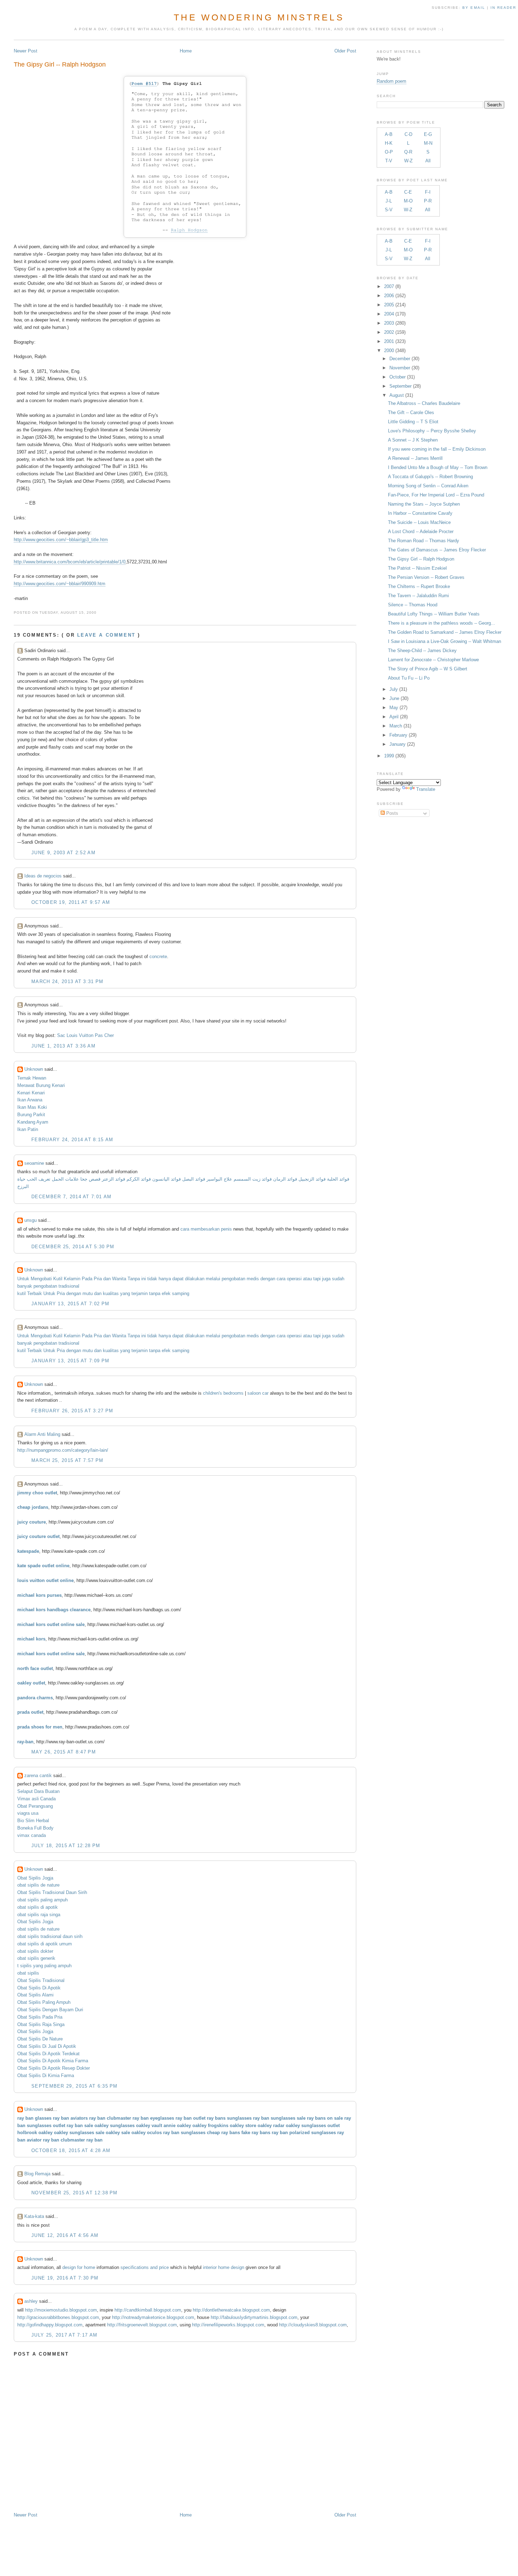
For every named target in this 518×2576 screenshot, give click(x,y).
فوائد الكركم (139, 1179)
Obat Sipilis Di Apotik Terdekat (48, 2054)
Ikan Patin (28, 1129)
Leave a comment (106, 635)
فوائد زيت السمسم (253, 1179)
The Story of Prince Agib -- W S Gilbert (428, 669)
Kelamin (72, 1279)
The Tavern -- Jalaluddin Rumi (418, 596)
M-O (408, 201)
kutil (21, 1293)
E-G (428, 134)
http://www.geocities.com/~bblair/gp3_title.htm (61, 540)
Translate (426, 789)
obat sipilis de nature (38, 1885)
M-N (428, 143)
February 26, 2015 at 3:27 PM (72, 1411)
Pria (98, 1279)
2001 (389, 341)
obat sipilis (28, 1973)
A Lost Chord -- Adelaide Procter (421, 532)
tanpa (155, 1293)
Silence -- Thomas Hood (413, 605)
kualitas (111, 1293)
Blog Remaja (37, 2174)
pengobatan (233, 1279)
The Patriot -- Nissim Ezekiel (417, 568)
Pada (87, 1279)
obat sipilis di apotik (38, 1907)
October (397, 377)
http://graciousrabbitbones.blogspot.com (58, 2317)
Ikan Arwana (30, 1100)
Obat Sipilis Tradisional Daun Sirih (52, 1892)
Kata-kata (34, 2216)
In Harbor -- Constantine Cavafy (420, 513)
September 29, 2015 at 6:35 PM (75, 2086)
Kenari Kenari (31, 1093)
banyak (25, 1286)
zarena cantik (38, 1775)
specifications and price (145, 2267)
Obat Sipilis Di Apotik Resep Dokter (54, 2068)
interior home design (224, 2267)
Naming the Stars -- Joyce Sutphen (424, 504)
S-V (389, 210)
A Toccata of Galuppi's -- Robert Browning (430, 477)
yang (125, 1293)
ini (144, 1279)
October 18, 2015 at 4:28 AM (71, 2150)
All (428, 161)
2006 (389, 296)
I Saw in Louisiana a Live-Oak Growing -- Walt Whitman (445, 641)
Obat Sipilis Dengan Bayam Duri (50, 2010)
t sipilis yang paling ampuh (44, 1966)
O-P (389, 152)
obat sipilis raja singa (39, 1915)
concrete (158, 956)
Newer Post (26, 51)
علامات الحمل (65, 1179)
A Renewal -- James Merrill (415, 458)
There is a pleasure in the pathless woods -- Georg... (442, 623)
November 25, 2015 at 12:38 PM (75, 2193)
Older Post (345, 51)
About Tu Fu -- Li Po (409, 678)
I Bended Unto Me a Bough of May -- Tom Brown (438, 467)
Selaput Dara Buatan (38, 1791)
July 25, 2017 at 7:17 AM (64, 2335)
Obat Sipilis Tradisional (41, 1980)
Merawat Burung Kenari (41, 1085)
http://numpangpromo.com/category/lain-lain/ (63, 1450)
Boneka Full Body (35, 1828)
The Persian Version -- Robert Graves (426, 577)
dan (107, 1279)
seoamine (34, 1163)
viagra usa (28, 1813)
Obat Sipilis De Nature (40, 2039)
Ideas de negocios (43, 876)
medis (253, 1279)
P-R (428, 201)
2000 (389, 351)
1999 (389, 756)
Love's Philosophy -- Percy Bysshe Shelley (432, 431)
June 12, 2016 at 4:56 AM (65, 2235)
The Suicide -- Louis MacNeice (419, 522)
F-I (428, 192)
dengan (268, 1279)
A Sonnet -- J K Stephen (413, 440)
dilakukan (195, 1279)
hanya (165, 1279)
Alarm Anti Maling (42, 1434)
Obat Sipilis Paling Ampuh (44, 2002)
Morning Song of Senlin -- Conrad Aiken (428, 486)
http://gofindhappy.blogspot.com (50, 2325)
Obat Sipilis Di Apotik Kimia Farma (53, 2061)
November (400, 368)
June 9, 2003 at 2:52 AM (63, 853)
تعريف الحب (39, 1179)
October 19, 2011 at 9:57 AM (71, 902)
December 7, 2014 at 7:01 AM (71, 1197)
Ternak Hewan (32, 1078)
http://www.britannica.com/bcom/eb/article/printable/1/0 (70, 562)
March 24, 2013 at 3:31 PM (67, 981)
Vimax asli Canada (36, 1799)
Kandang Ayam (33, 1122)
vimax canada (32, 1835)
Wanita (119, 1279)
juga (326, 1279)
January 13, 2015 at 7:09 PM (70, 1361)
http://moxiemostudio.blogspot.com (61, 2310)
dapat (178, 1279)
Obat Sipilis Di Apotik (39, 1988)
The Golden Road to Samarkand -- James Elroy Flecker (445, 632)
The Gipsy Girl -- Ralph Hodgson (60, 64)
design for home (79, 2267)
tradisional (69, 1286)
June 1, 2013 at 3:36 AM (63, 1046)
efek (166, 1293)
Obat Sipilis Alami (35, 1995)
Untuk (23, 1279)
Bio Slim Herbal (33, 1821)
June (394, 698)
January (397, 744)
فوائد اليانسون (166, 1179)
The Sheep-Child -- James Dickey (422, 651)
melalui (213, 1279)
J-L (389, 201)
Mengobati (41, 1279)
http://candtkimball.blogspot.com (148, 2310)
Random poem (391, 81)
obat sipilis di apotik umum (45, 1944)
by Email (474, 8)
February (398, 735)
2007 (389, 286)
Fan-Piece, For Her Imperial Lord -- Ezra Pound (436, 495)
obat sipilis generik (36, 1958)
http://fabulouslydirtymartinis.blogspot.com (254, 2317)
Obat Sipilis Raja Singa (41, 2024)
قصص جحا (90, 1179)
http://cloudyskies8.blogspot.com (313, 2325)
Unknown (34, 1069)
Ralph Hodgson (189, 230)
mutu (88, 1293)
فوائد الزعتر (113, 1179)
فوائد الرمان (285, 1179)
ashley (31, 2301)
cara (281, 1279)
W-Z (408, 161)
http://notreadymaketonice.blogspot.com (153, 2317)
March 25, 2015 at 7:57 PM (67, 1460)
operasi (294, 1279)
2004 (389, 314)
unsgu (30, 1220)
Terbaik (35, 1293)
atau (307, 1279)
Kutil (58, 1279)
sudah (338, 1279)
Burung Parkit (31, 1115)
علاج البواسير (219, 1179)
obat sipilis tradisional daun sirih (50, 1936)
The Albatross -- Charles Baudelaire (424, 403)
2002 (389, 332)
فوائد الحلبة (338, 1179)
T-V (389, 161)
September (400, 386)
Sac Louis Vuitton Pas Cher (85, 1035)
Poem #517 (144, 84)
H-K (389, 143)
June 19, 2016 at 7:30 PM (65, 2278)
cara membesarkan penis (206, 1229)
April (394, 717)
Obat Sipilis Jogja (35, 1878)
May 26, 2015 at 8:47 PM (64, 1752)
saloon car (258, 1393)
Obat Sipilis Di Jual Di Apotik (47, 2046)
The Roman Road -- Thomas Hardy (424, 541)
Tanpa (134, 1279)
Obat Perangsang (35, 1806)
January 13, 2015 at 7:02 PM (70, 1304)
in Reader (504, 8)
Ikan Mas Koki (32, 1107)
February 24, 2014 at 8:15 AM (72, 1140)
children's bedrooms (223, 1393)
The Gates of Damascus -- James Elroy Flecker (437, 550)
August (397, 395)
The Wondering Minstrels (259, 17)
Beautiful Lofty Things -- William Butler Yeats (434, 614)
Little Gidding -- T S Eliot (413, 422)
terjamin (140, 1293)
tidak (152, 1279)
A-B (389, 134)
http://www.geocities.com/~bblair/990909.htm (60, 584)
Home (186, 51)
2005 (389, 305)
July (394, 689)
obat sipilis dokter (35, 1951)
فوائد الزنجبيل (312, 1179)
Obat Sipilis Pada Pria (40, 2017)
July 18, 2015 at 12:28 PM (66, 1846)
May (394, 708)
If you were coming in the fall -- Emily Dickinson (437, 449)
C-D (408, 134)
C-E (408, 192)
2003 (389, 323)
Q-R (408, 152)
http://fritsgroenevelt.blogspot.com (142, 2325)
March (396, 726)
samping (181, 1293)
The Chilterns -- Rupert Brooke (419, 586)
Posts (391, 813)
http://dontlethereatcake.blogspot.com (231, 2310)
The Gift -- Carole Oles (411, 412)
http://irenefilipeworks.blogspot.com (228, 2325)
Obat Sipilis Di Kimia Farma (46, 2075)
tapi (317, 1279)
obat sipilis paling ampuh (42, 1900)
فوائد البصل (194, 1179)
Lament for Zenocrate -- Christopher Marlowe (433, 660)
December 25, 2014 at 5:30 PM (73, 1247)
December (400, 359)
